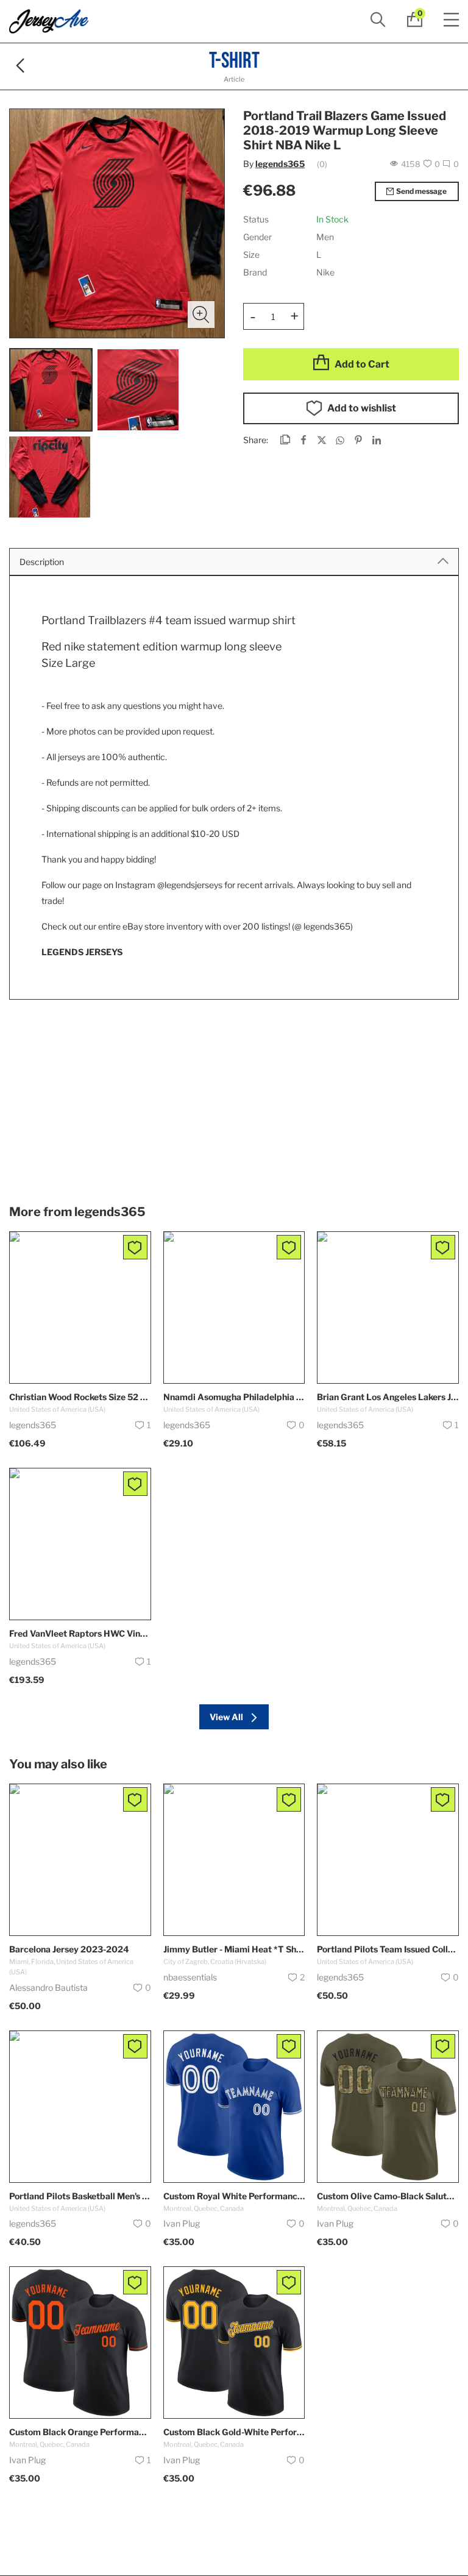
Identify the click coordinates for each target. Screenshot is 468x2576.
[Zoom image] (201, 315)
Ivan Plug (182, 2223)
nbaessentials (190, 1977)
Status (256, 219)
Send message (421, 191)
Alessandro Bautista (48, 1987)
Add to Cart (362, 364)
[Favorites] (135, 1247)
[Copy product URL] (285, 441)
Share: (256, 440)
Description (42, 562)
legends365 (280, 164)
